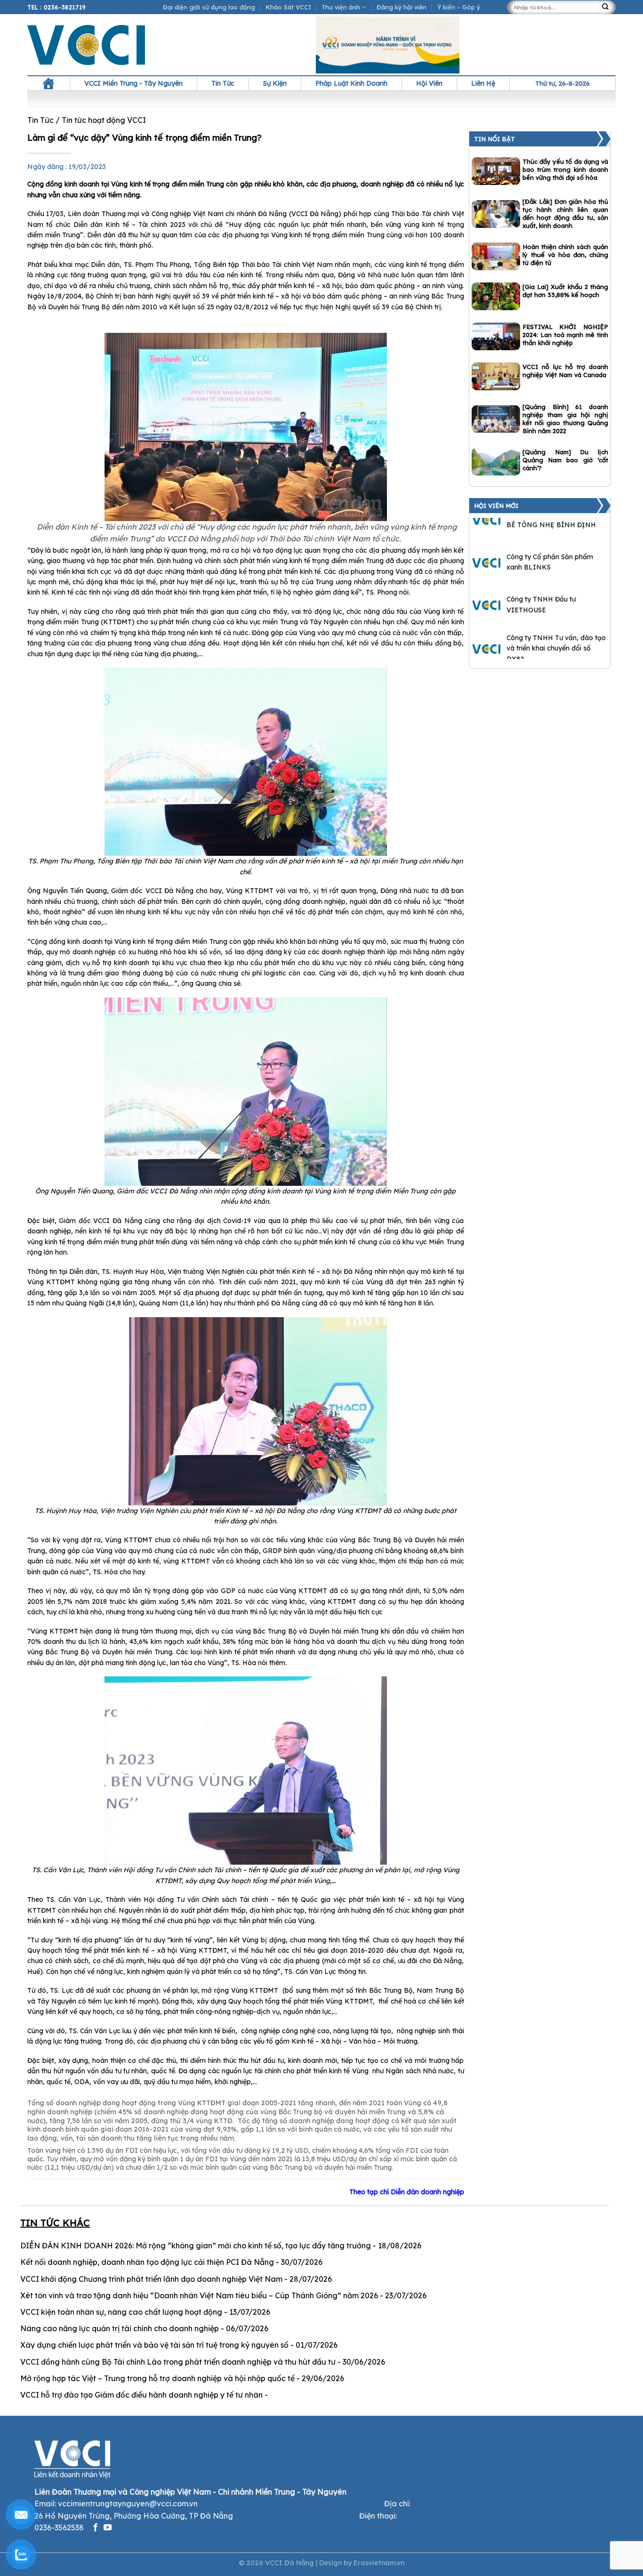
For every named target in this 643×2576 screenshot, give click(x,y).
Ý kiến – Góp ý (459, 7)
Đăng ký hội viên (402, 7)
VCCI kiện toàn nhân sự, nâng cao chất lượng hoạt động (121, 2312)
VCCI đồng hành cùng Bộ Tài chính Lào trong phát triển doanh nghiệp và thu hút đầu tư (178, 2362)
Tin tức (223, 83)
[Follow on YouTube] (108, 2528)
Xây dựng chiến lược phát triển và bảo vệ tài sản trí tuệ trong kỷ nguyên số (154, 2345)
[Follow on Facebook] (95, 2528)
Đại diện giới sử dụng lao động (209, 7)
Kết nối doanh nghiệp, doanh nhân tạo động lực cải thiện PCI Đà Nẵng (147, 2262)
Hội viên (429, 83)
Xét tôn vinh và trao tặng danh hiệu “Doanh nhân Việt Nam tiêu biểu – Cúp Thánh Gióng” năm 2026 (199, 2295)
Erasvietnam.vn (379, 2563)
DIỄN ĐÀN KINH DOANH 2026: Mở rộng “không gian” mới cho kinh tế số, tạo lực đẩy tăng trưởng (196, 2246)
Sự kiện (275, 83)
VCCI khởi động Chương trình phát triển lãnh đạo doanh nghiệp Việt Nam (151, 2279)
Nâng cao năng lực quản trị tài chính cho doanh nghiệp (120, 2328)
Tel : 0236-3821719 (57, 7)
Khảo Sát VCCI (289, 7)
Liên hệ (483, 83)
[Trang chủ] (48, 83)
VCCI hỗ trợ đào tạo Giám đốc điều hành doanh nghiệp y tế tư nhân (141, 2395)
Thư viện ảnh (341, 7)
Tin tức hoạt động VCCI (104, 120)
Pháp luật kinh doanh (351, 83)
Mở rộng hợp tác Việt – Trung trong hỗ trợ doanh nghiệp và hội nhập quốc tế (157, 2378)
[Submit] (607, 7)
